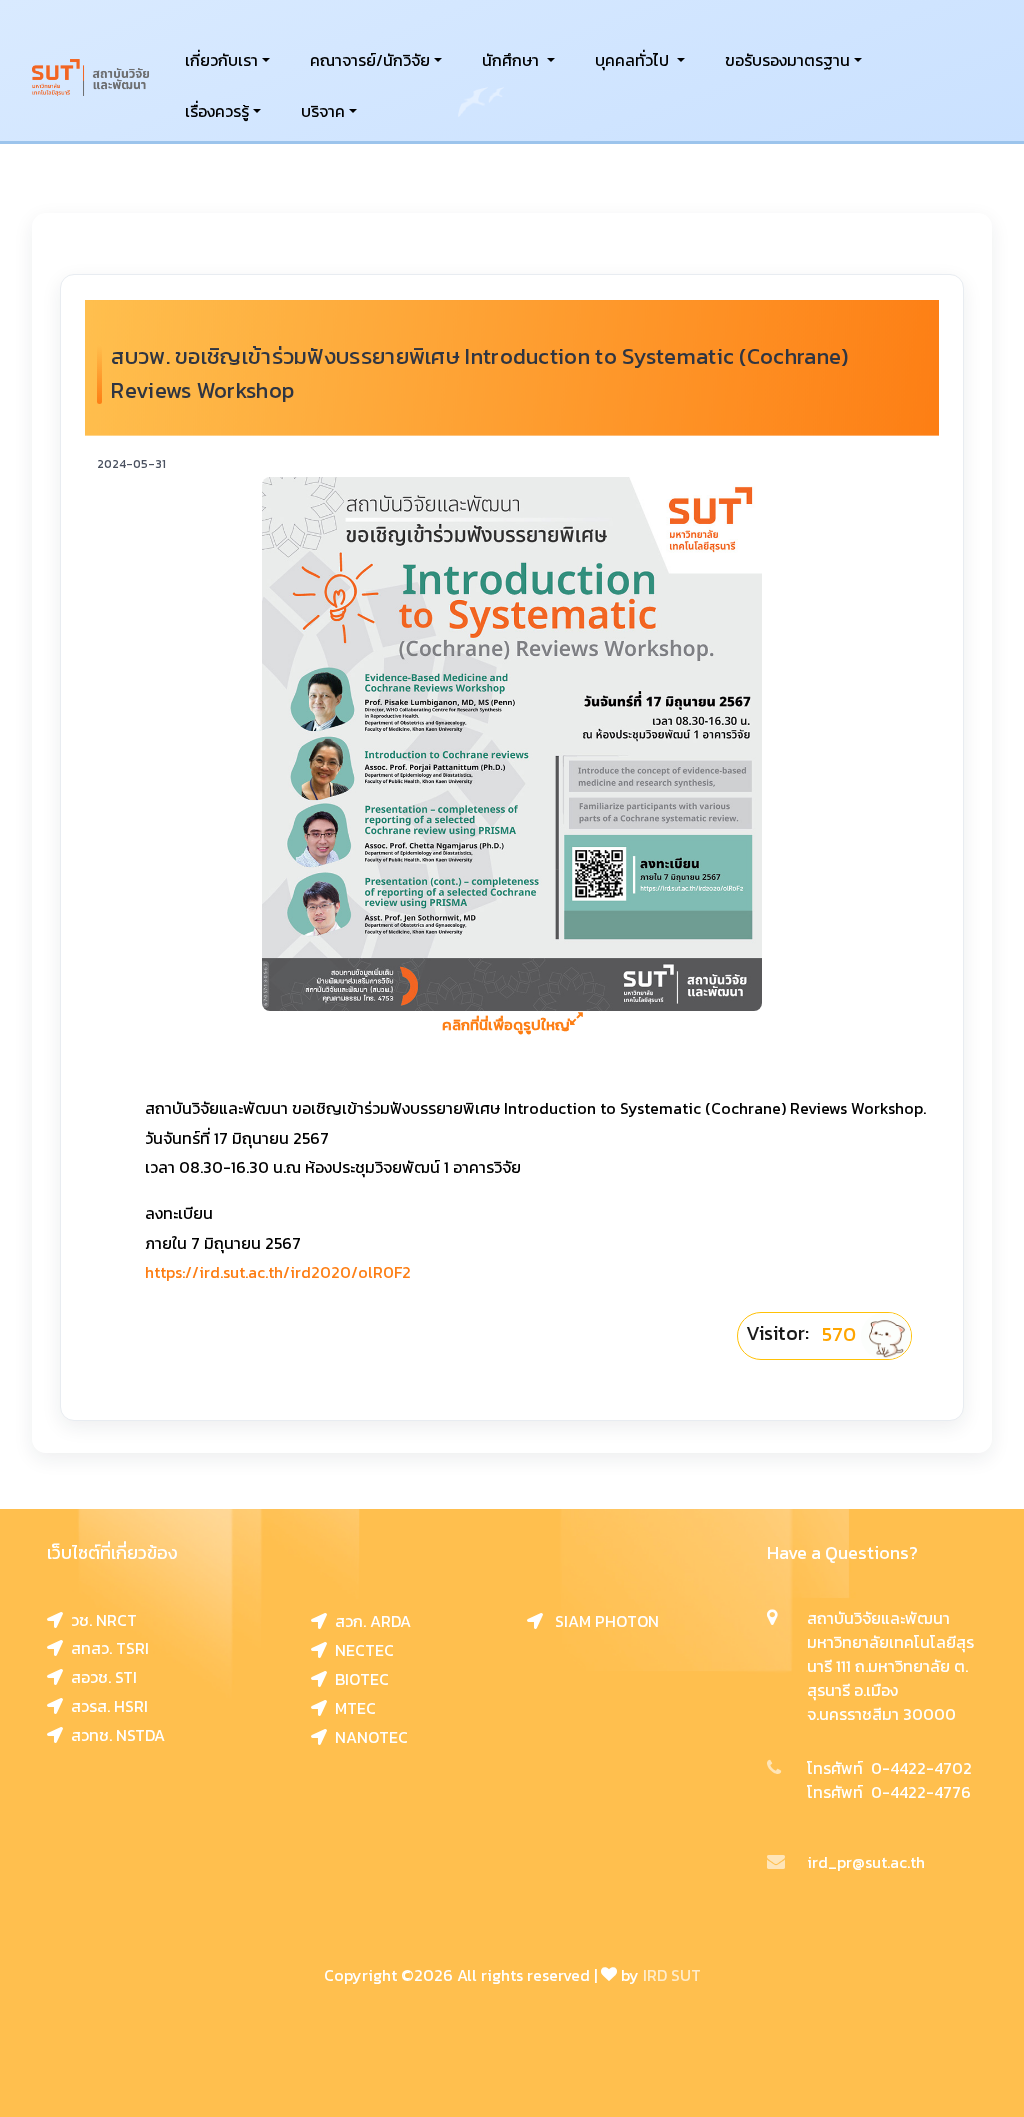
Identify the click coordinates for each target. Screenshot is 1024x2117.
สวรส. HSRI (105, 1706)
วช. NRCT (100, 1620)
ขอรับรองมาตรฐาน (787, 60)
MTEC (351, 1708)
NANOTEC (367, 1737)
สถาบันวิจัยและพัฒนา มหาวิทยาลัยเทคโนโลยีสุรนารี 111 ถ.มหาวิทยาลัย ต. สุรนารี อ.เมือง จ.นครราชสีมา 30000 (890, 1666)
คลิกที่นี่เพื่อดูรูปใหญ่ (506, 1024)
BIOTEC (358, 1679)
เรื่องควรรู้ (217, 111)
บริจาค (323, 111)
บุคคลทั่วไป (634, 60)
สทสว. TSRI (106, 1648)
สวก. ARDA (369, 1621)
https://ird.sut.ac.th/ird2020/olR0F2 (278, 1272)
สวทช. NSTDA (114, 1735)
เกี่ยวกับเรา (221, 60)
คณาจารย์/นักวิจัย (370, 60)
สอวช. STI (100, 1677)
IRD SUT (672, 1975)
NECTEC (360, 1650)
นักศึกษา (512, 60)
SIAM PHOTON (601, 1621)
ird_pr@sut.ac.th (866, 1862)
